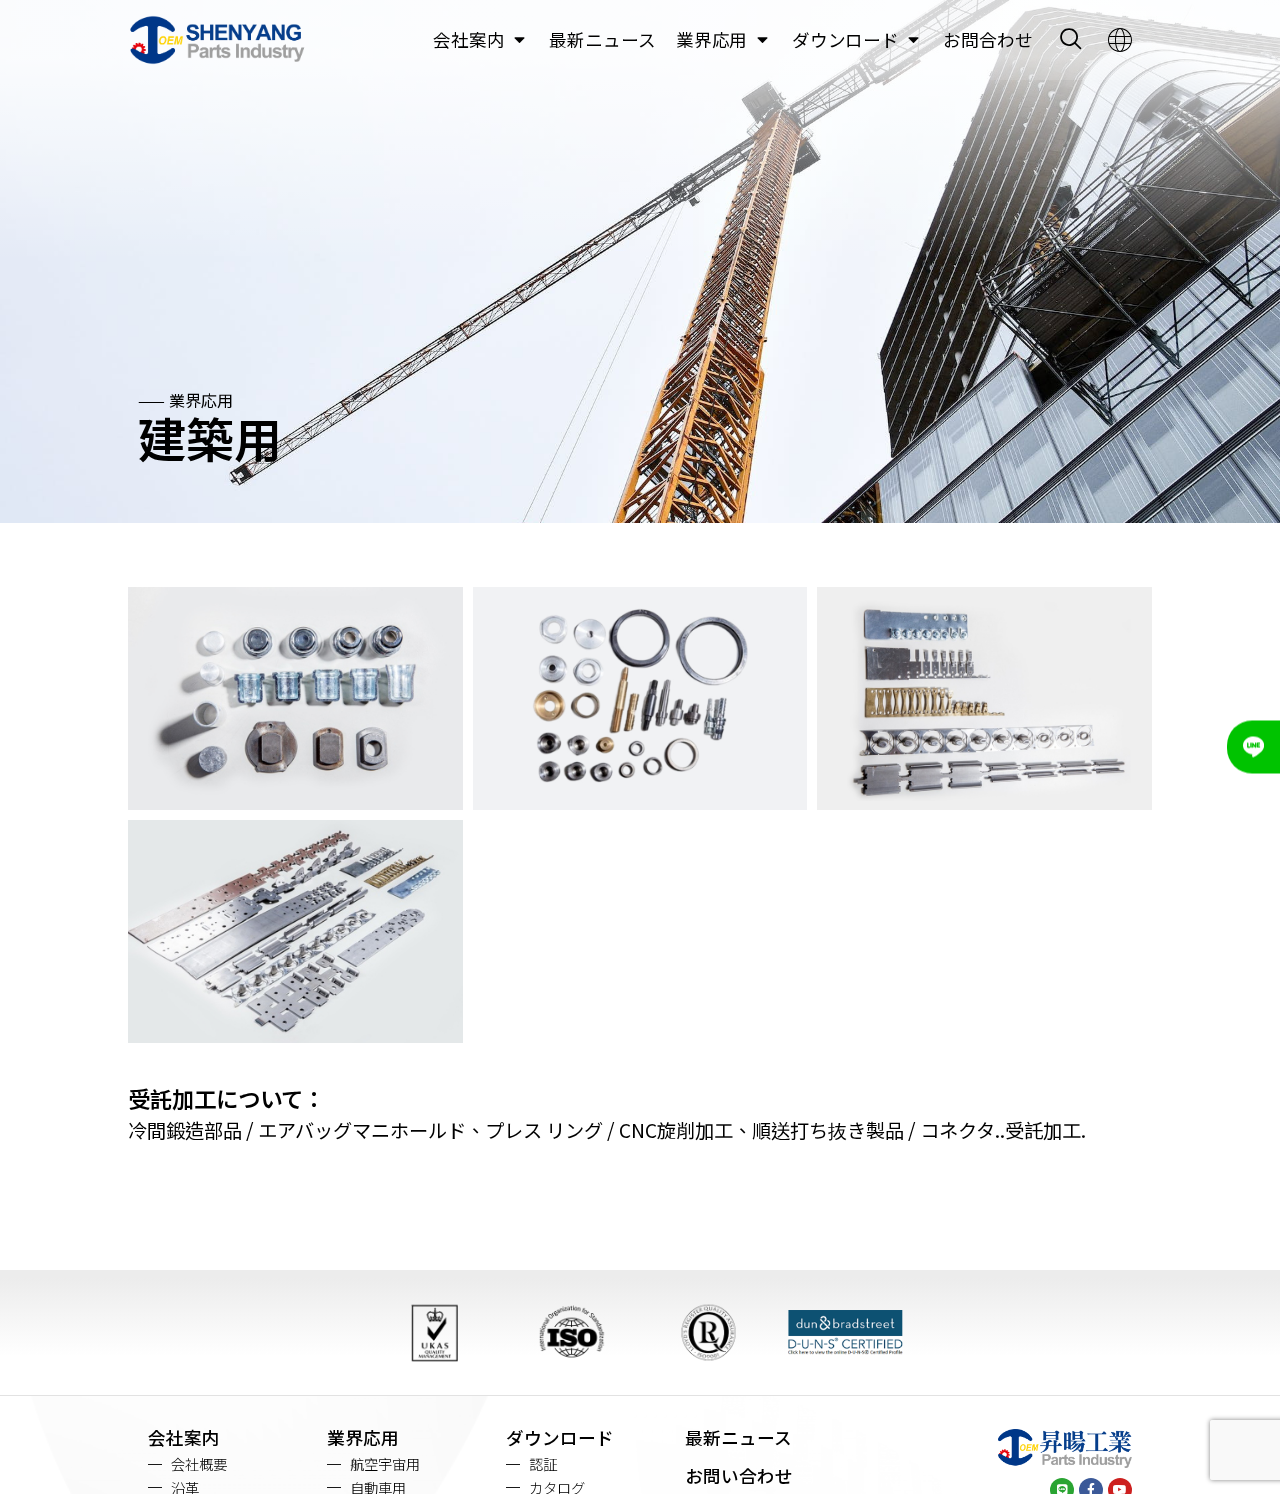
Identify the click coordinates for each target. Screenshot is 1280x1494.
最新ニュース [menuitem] (602, 39)
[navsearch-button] (1070, 40)
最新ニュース (738, 1437)
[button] (519, 40)
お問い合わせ (739, 1475)
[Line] (1253, 747)
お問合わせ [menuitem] (988, 39)
